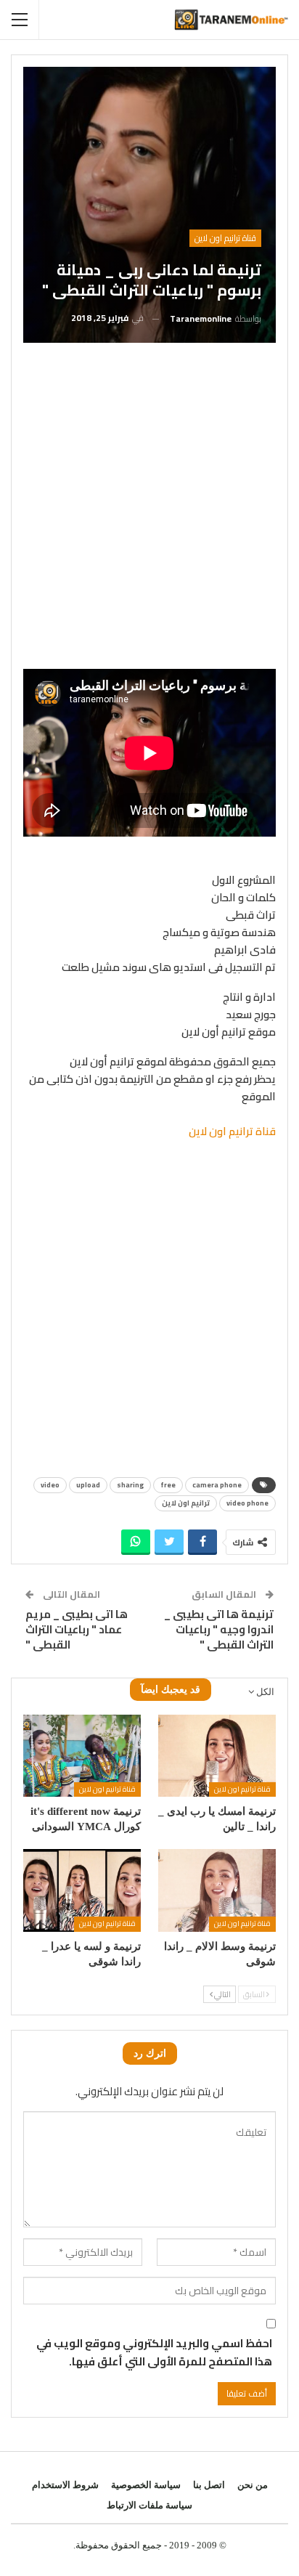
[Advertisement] (149, 511)
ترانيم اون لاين (186, 1503)
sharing (130, 1485)
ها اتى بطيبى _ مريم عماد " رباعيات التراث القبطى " (77, 1629)
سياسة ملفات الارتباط (149, 2505)
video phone (247, 1503)
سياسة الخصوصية (146, 2485)
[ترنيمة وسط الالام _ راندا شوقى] (217, 1890)
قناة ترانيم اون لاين (225, 238)
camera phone (217, 1485)
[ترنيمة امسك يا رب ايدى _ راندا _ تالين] (217, 1756)
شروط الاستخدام (65, 2485)
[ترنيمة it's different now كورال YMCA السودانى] (82, 1756)
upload (88, 1485)
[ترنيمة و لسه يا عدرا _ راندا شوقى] (82, 1890)
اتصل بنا (209, 2485)
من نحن (253, 2485)
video (50, 1485)
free (168, 1485)
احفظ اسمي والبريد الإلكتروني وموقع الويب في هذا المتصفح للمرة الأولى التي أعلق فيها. (154, 2353)
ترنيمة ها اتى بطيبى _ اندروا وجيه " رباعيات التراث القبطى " (219, 1629)
